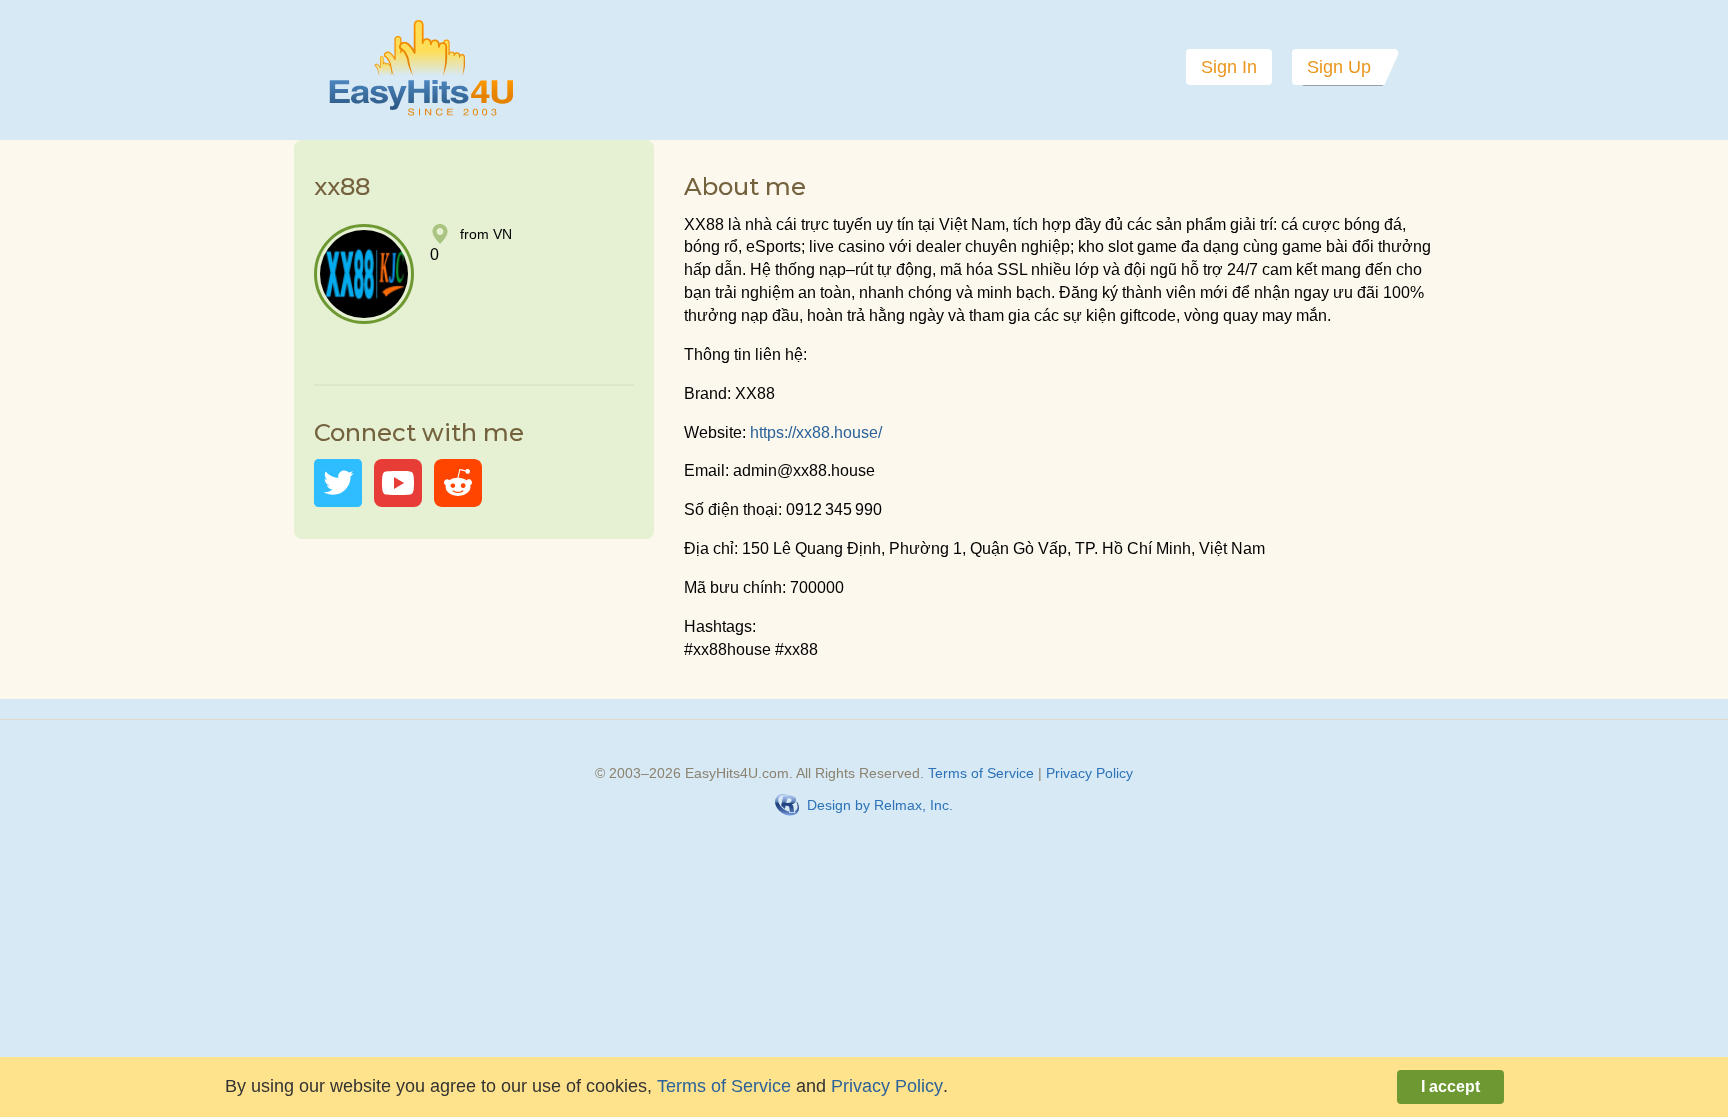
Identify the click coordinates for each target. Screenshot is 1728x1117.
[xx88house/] (458, 483)
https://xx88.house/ (818, 432)
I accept (1450, 1086)
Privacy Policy (1089, 773)
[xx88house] (338, 483)
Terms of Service (981, 773)
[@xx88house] (398, 483)
